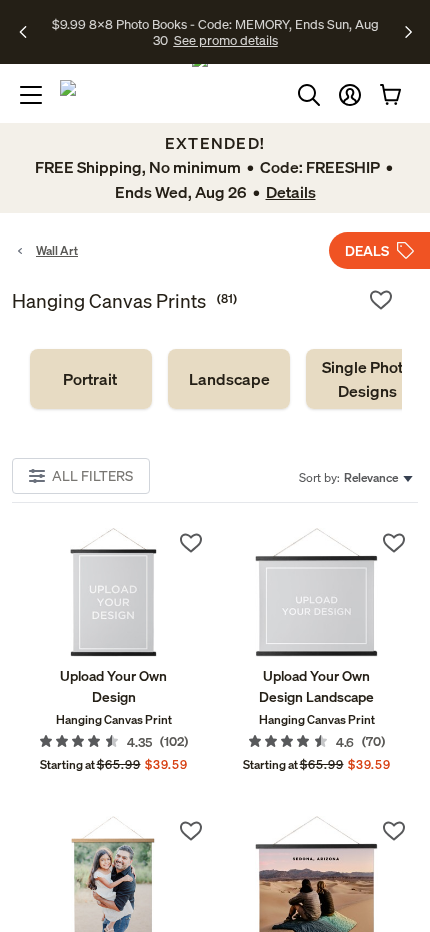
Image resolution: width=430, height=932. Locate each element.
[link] (91, 379)
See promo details (226, 40)
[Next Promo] (408, 32)
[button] (350, 95)
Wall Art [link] (57, 250)
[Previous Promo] (29, 32)
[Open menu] (31, 95)
